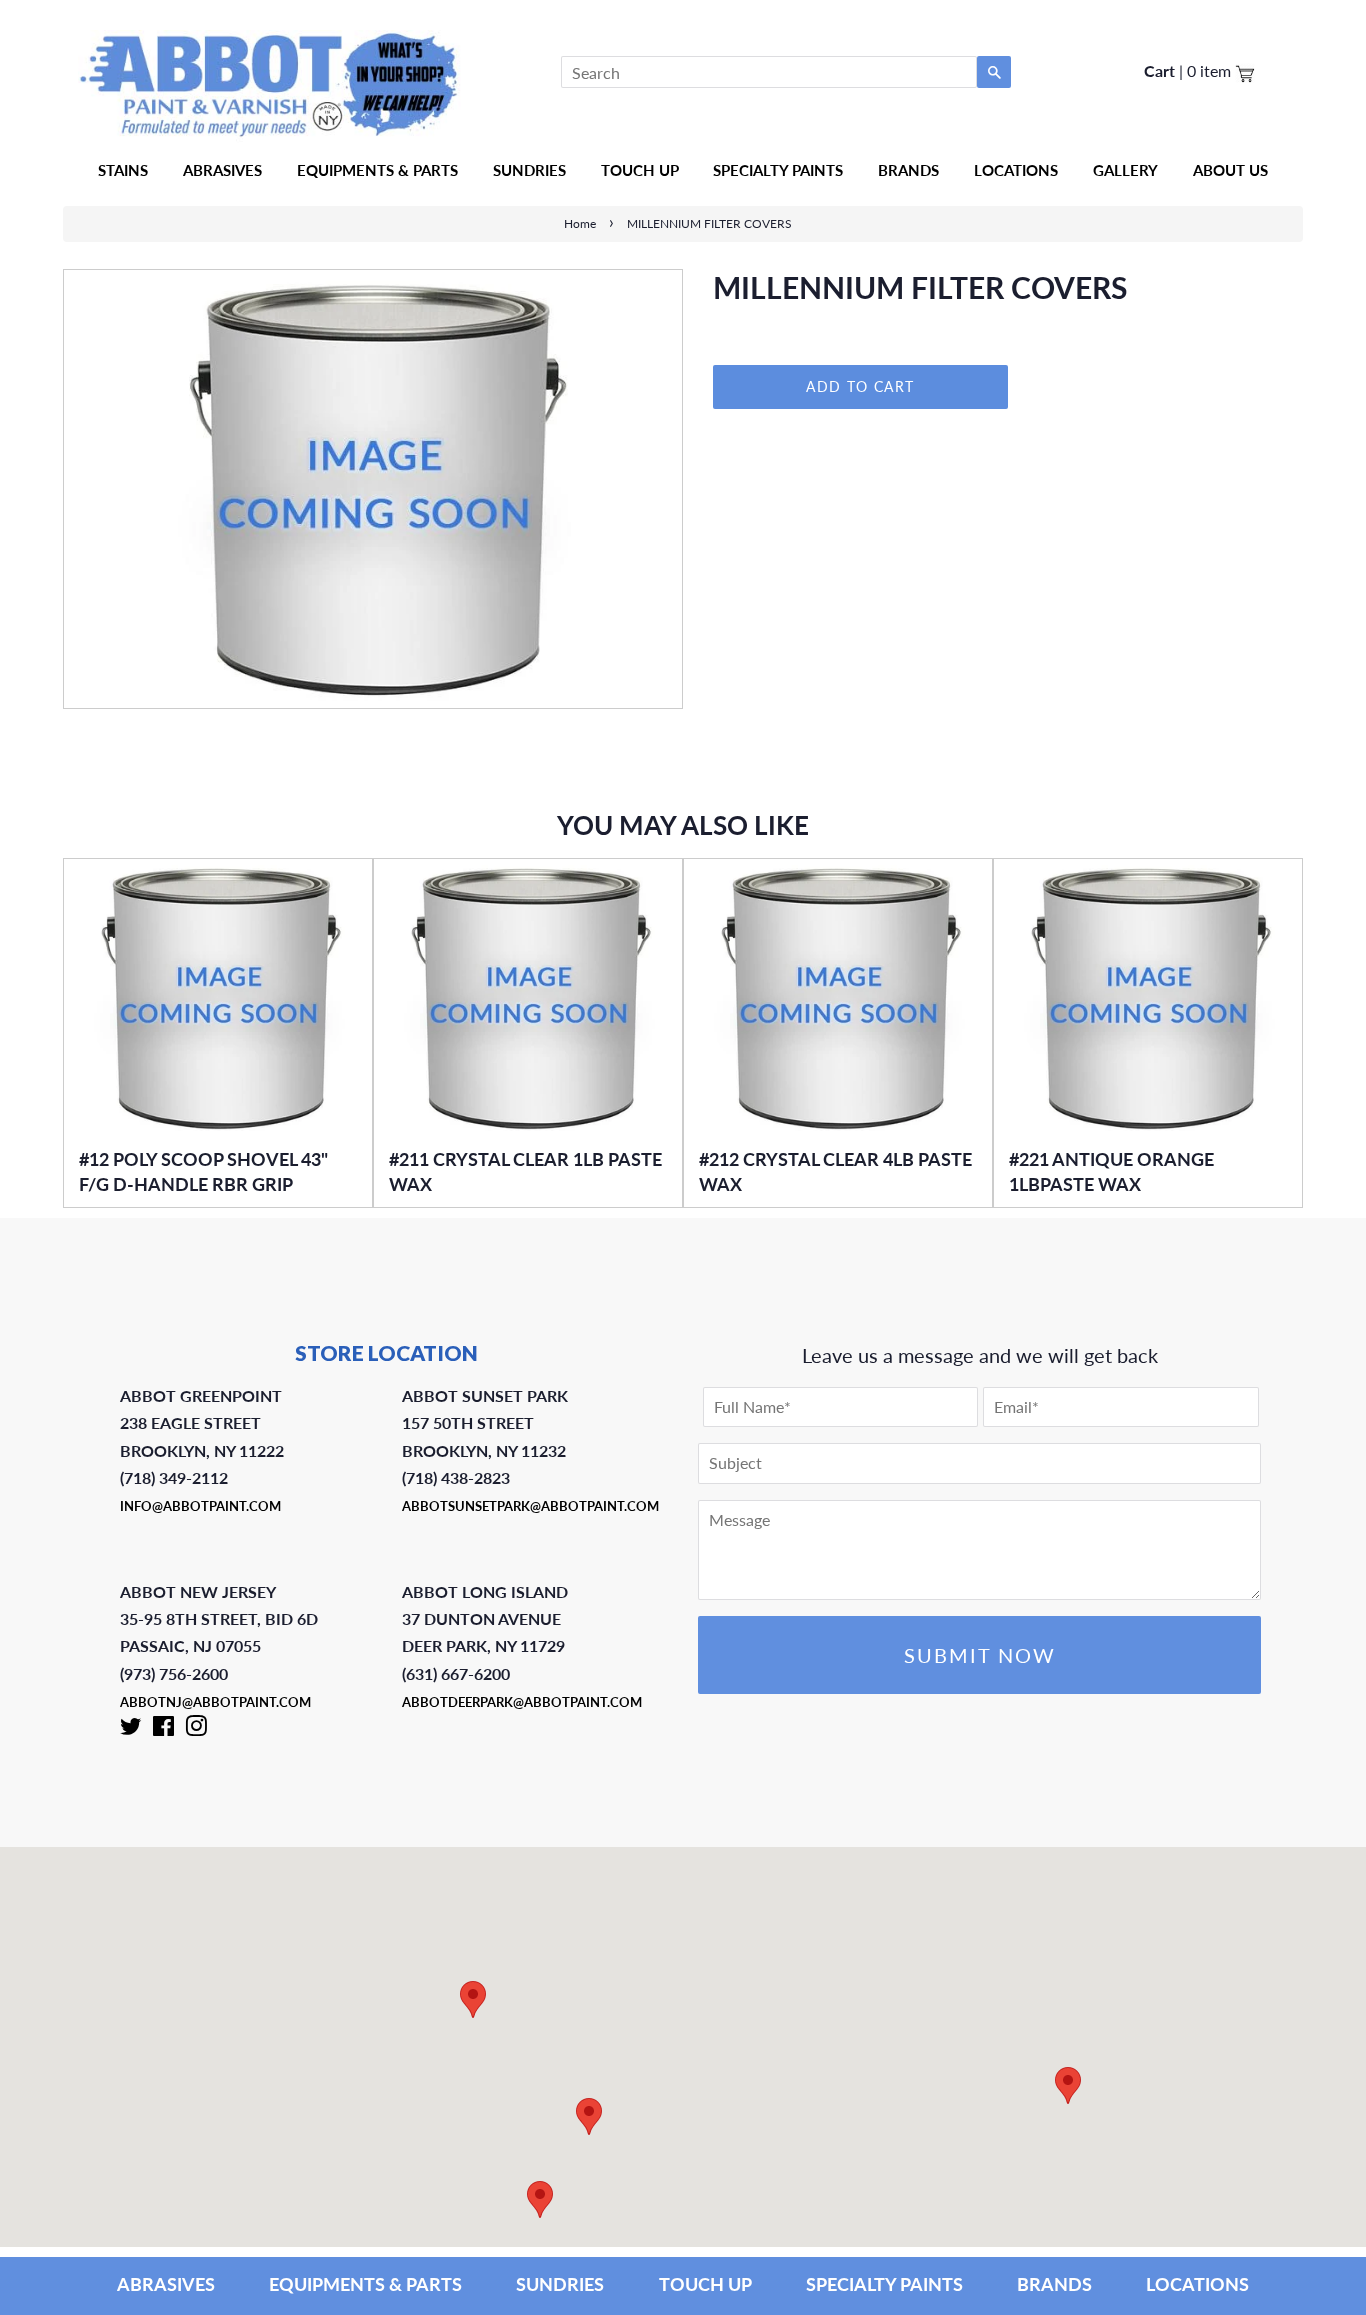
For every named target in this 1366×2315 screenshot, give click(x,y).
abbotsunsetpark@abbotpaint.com (530, 1506)
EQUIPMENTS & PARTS (365, 2284)
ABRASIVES (166, 2284)
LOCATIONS (1197, 2284)
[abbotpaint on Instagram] (196, 1730)
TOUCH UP (705, 2284)
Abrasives (222, 170)
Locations (1016, 170)
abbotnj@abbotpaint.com (215, 1702)
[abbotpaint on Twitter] (131, 1730)
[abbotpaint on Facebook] (163, 1730)
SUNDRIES (529, 170)
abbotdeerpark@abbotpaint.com (522, 1702)
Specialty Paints (778, 170)
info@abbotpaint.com (200, 1506)
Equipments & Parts (377, 170)
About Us (1230, 170)
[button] (1068, 2085)
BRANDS (1054, 2284)
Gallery (1125, 170)
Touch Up (640, 170)
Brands (908, 170)
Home (580, 223)
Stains (123, 170)
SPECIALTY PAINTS (884, 2284)
